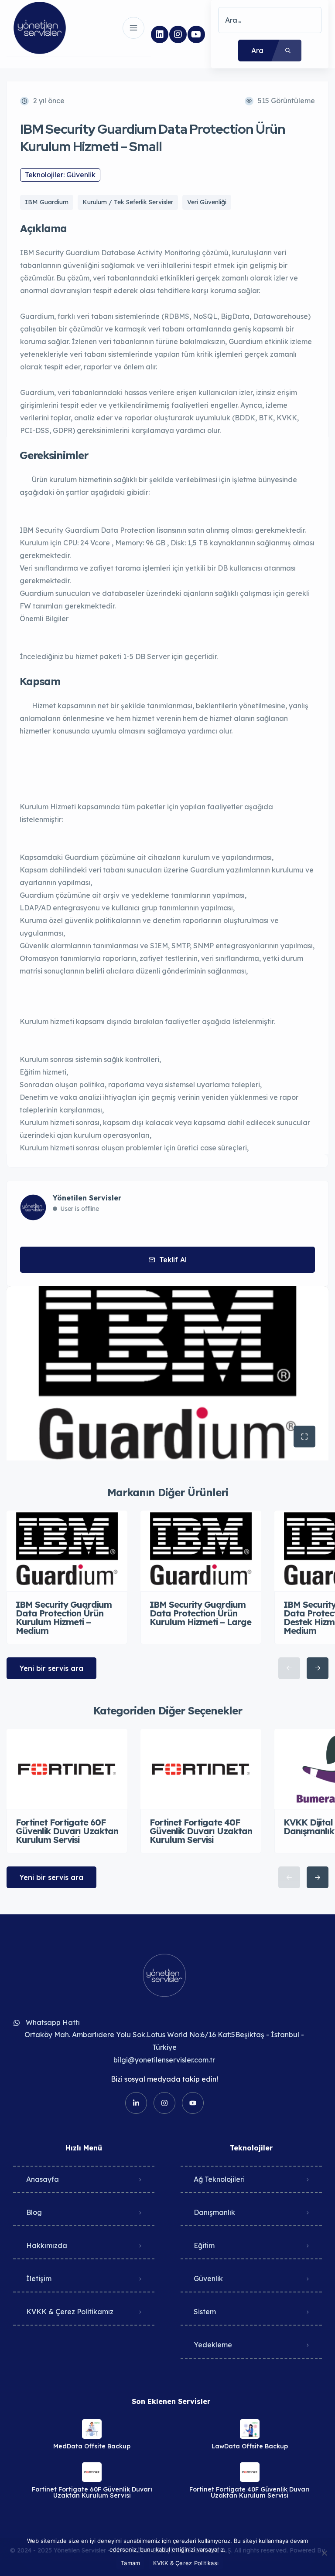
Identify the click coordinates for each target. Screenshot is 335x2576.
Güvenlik (208, 2279)
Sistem (205, 2312)
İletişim (39, 2279)
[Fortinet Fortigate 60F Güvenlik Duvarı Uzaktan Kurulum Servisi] (92, 2472)
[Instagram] (178, 34)
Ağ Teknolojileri (219, 2179)
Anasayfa (43, 2179)
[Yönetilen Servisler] (40, 28)
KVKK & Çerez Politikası (186, 2563)
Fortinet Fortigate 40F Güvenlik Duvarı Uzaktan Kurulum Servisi (250, 2492)
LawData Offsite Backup (250, 2446)
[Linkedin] (160, 34)
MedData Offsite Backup (92, 2446)
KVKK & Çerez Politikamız (70, 2312)
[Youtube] (196, 34)
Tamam (130, 2563)
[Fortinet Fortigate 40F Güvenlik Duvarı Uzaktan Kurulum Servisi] (250, 2472)
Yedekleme (213, 2345)
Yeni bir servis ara (51, 1668)
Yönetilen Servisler (87, 1198)
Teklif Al (173, 1260)
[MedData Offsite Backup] (92, 2429)
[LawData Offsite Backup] (250, 2429)
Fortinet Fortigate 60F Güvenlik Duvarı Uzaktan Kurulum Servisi (92, 2492)
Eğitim (204, 2245)
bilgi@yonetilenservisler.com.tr (164, 2060)
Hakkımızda (47, 2245)
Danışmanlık (214, 2212)
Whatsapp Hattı (53, 2022)
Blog (34, 2212)
